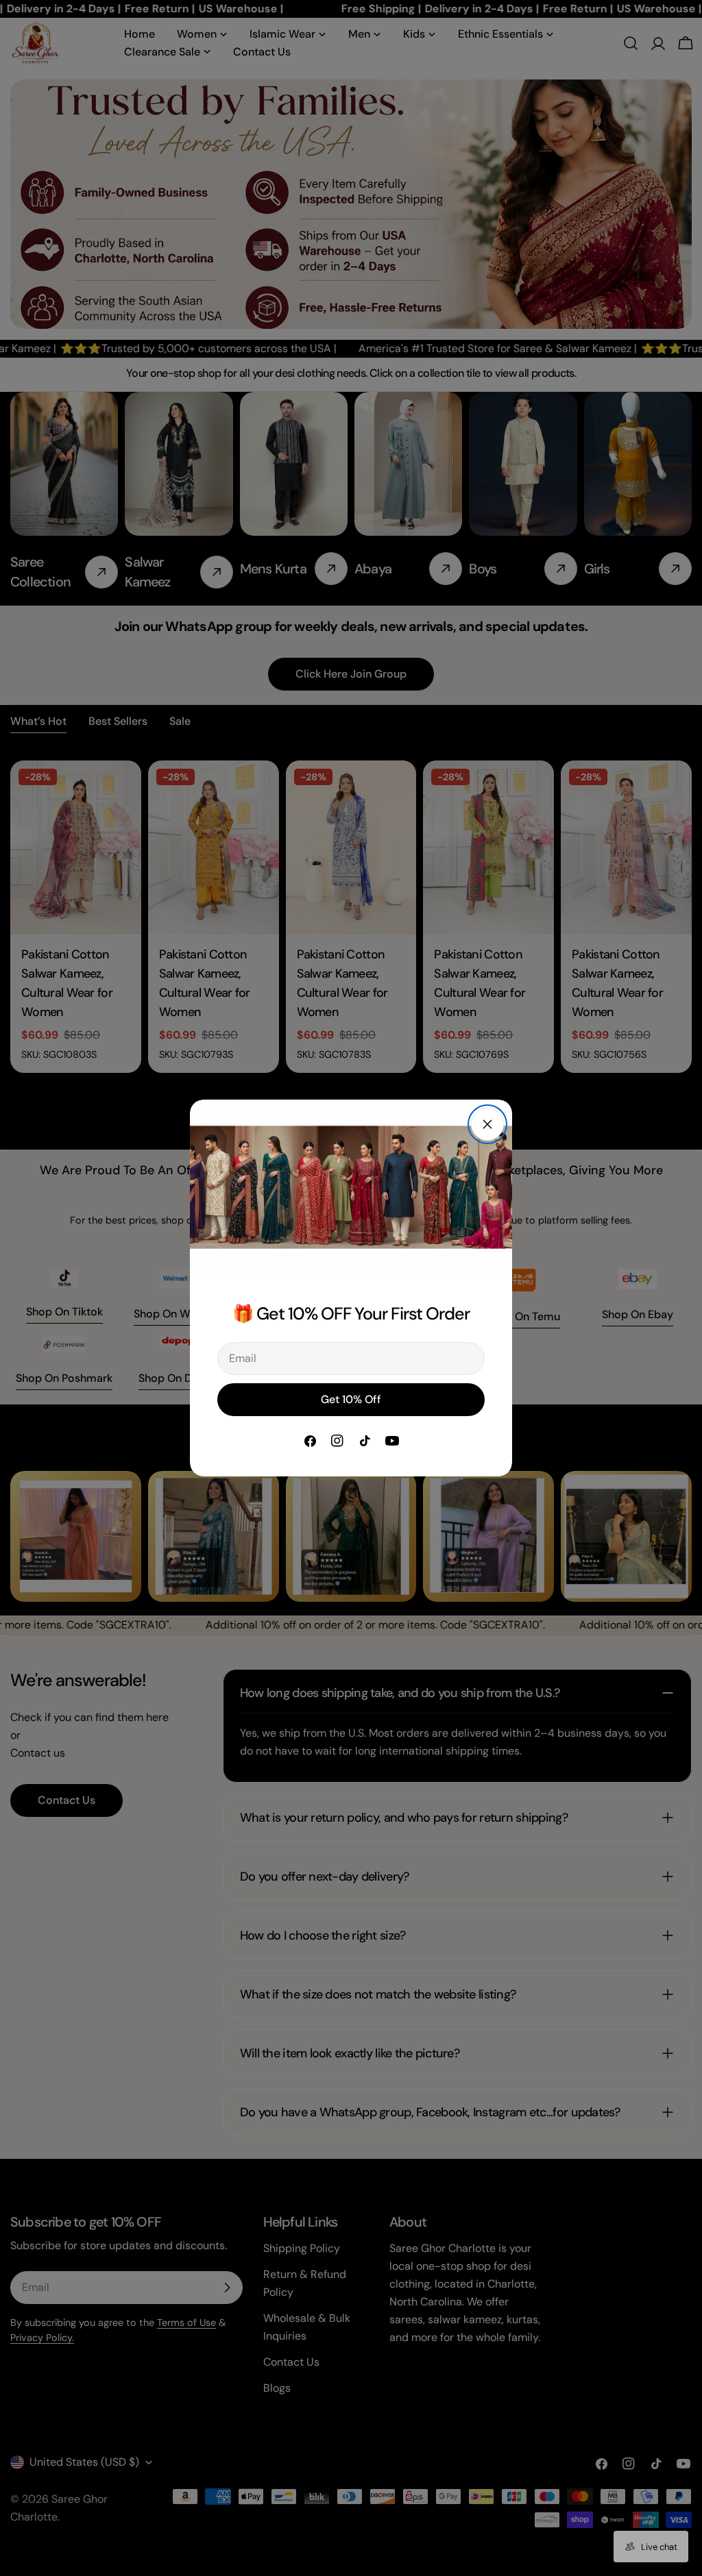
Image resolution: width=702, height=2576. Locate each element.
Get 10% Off (351, 1399)
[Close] (487, 1124)
